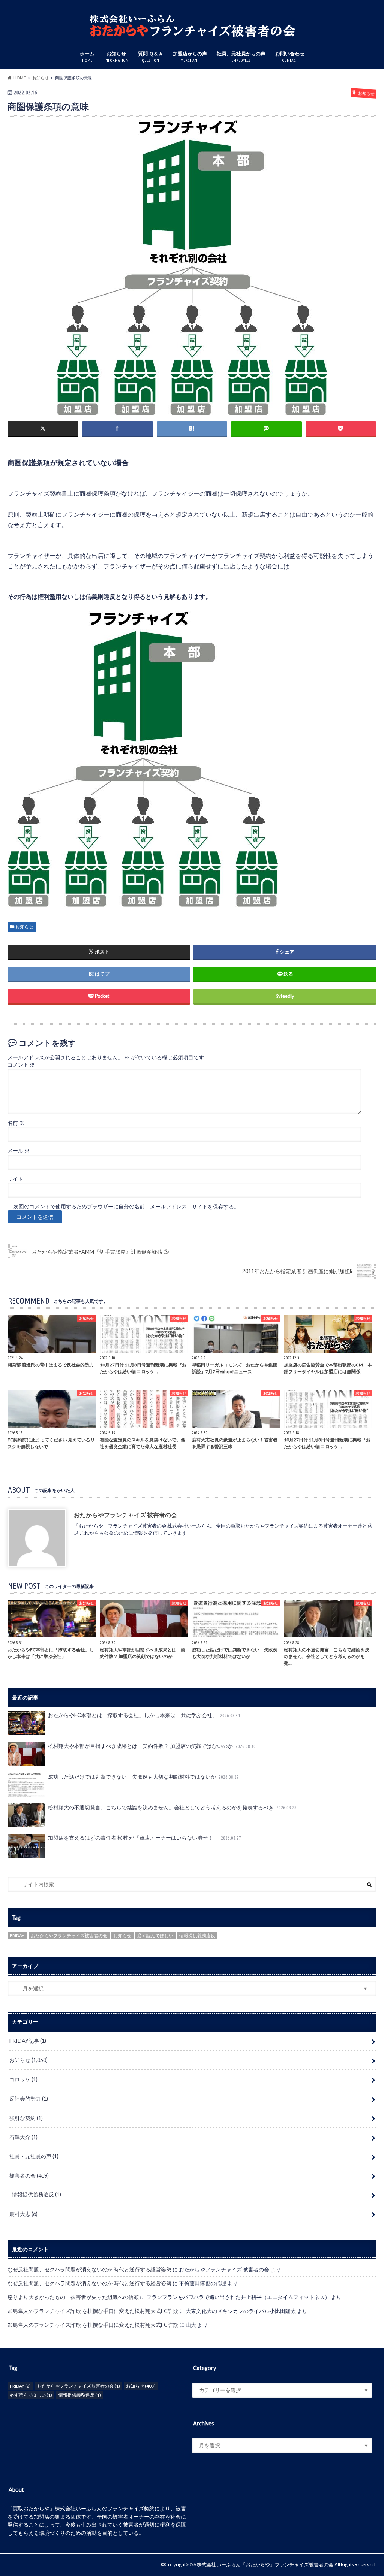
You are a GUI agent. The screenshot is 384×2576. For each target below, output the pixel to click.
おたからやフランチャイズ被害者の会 (69, 1935)
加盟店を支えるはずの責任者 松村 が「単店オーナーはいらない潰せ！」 (145, 1838)
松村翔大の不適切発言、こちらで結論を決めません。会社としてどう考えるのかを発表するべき (172, 1807)
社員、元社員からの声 (241, 57)
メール (19, 1151)
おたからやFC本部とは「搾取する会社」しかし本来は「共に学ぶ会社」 (144, 1715)
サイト (15, 1179)
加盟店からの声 (190, 57)
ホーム (87, 57)
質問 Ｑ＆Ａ (151, 57)
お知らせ (116, 57)
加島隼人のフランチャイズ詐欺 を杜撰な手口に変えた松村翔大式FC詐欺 (93, 2311)
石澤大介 (23, 2137)
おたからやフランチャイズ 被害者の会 (125, 1514)
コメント (21, 1065)
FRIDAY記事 (28, 2041)
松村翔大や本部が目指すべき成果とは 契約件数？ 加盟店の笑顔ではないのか (152, 1746)
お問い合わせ (290, 57)
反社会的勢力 (29, 2098)
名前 (16, 1123)
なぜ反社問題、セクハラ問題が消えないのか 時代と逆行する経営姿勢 (89, 2269)
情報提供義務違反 (197, 1935)
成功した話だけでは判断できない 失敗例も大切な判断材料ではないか (143, 1777)
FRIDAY (17, 1935)
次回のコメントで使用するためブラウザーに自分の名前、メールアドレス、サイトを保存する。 (126, 1207)
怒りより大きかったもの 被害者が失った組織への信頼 (73, 2297)
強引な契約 (26, 2118)
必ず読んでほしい (155, 1935)
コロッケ (23, 2079)
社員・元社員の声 (34, 2156)
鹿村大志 (23, 2214)
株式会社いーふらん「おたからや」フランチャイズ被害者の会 (265, 2564)
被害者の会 (29, 2176)
